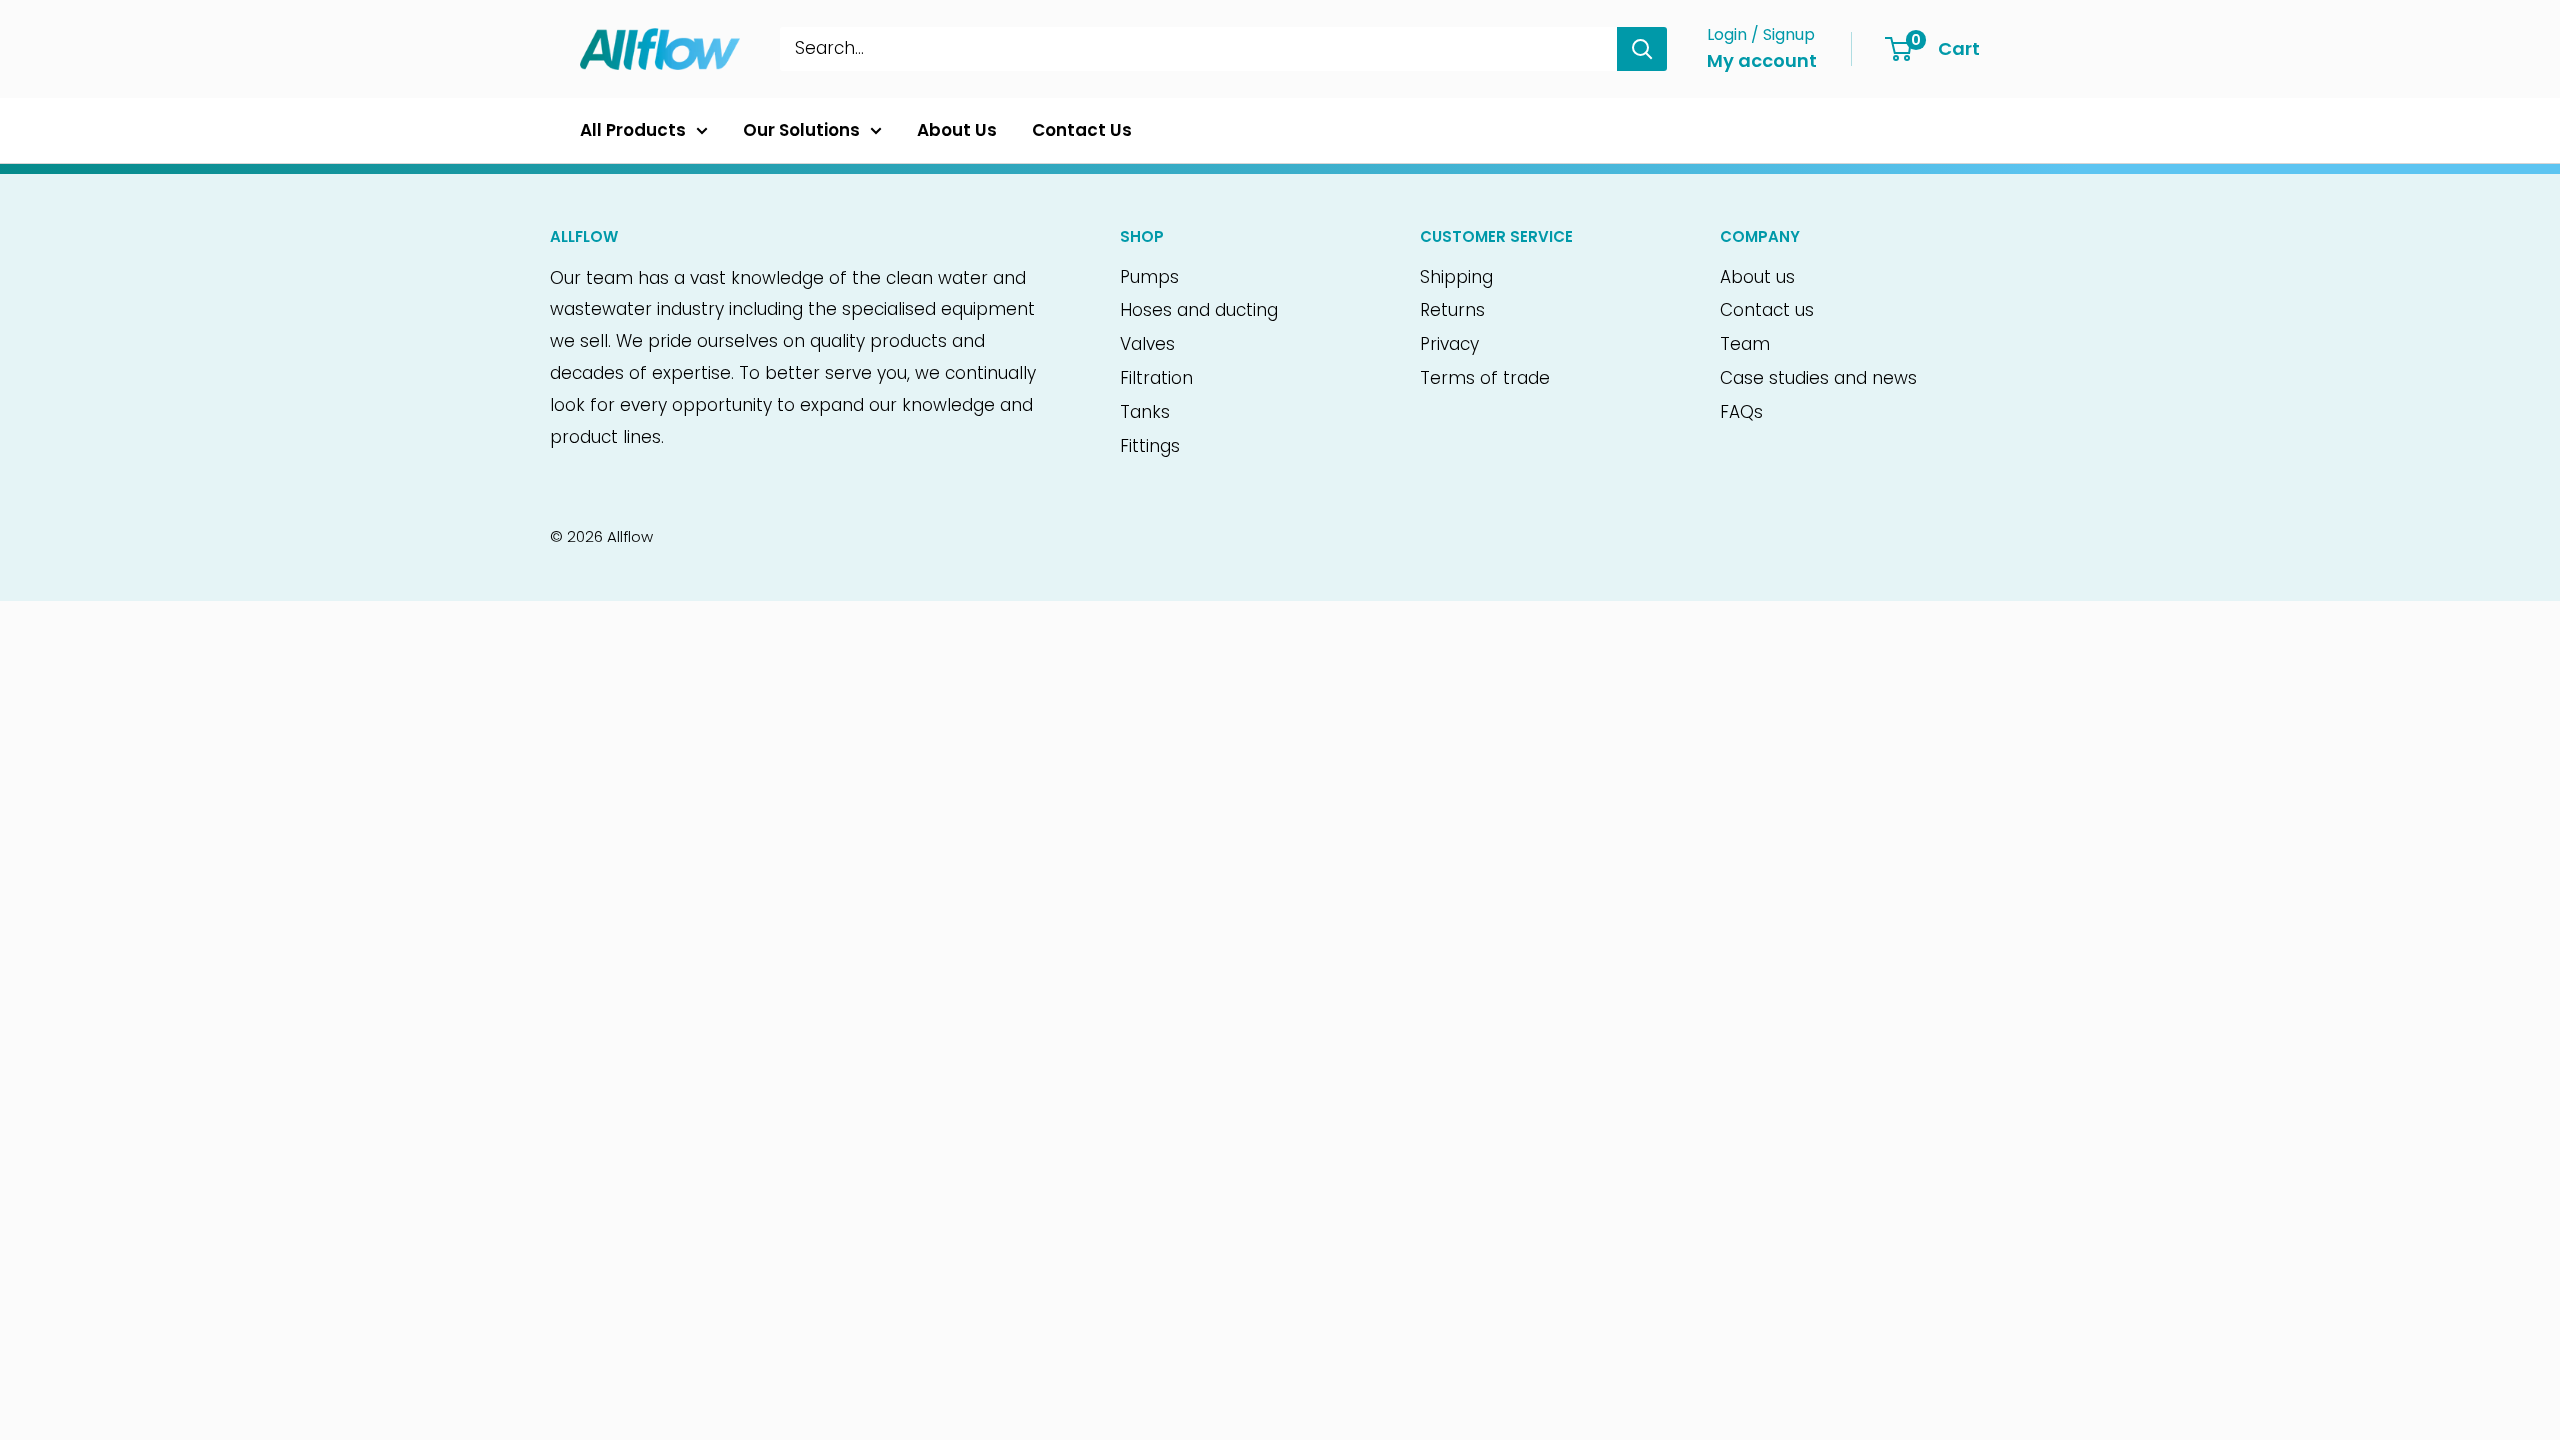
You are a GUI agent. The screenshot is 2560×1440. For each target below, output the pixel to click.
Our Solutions (801, 130)
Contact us (1767, 310)
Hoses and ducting (1199, 310)
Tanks (1145, 412)
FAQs (1741, 412)
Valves (1147, 344)
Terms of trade (1485, 378)
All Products (633, 130)
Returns (1452, 310)
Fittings (1150, 446)
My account (1762, 60)
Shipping (1456, 277)
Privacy (1449, 344)
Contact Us (1082, 130)
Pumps (1149, 277)
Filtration (1156, 378)
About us (1757, 277)
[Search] (1642, 49)
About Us (957, 130)
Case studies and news (1818, 378)
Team (1745, 344)
